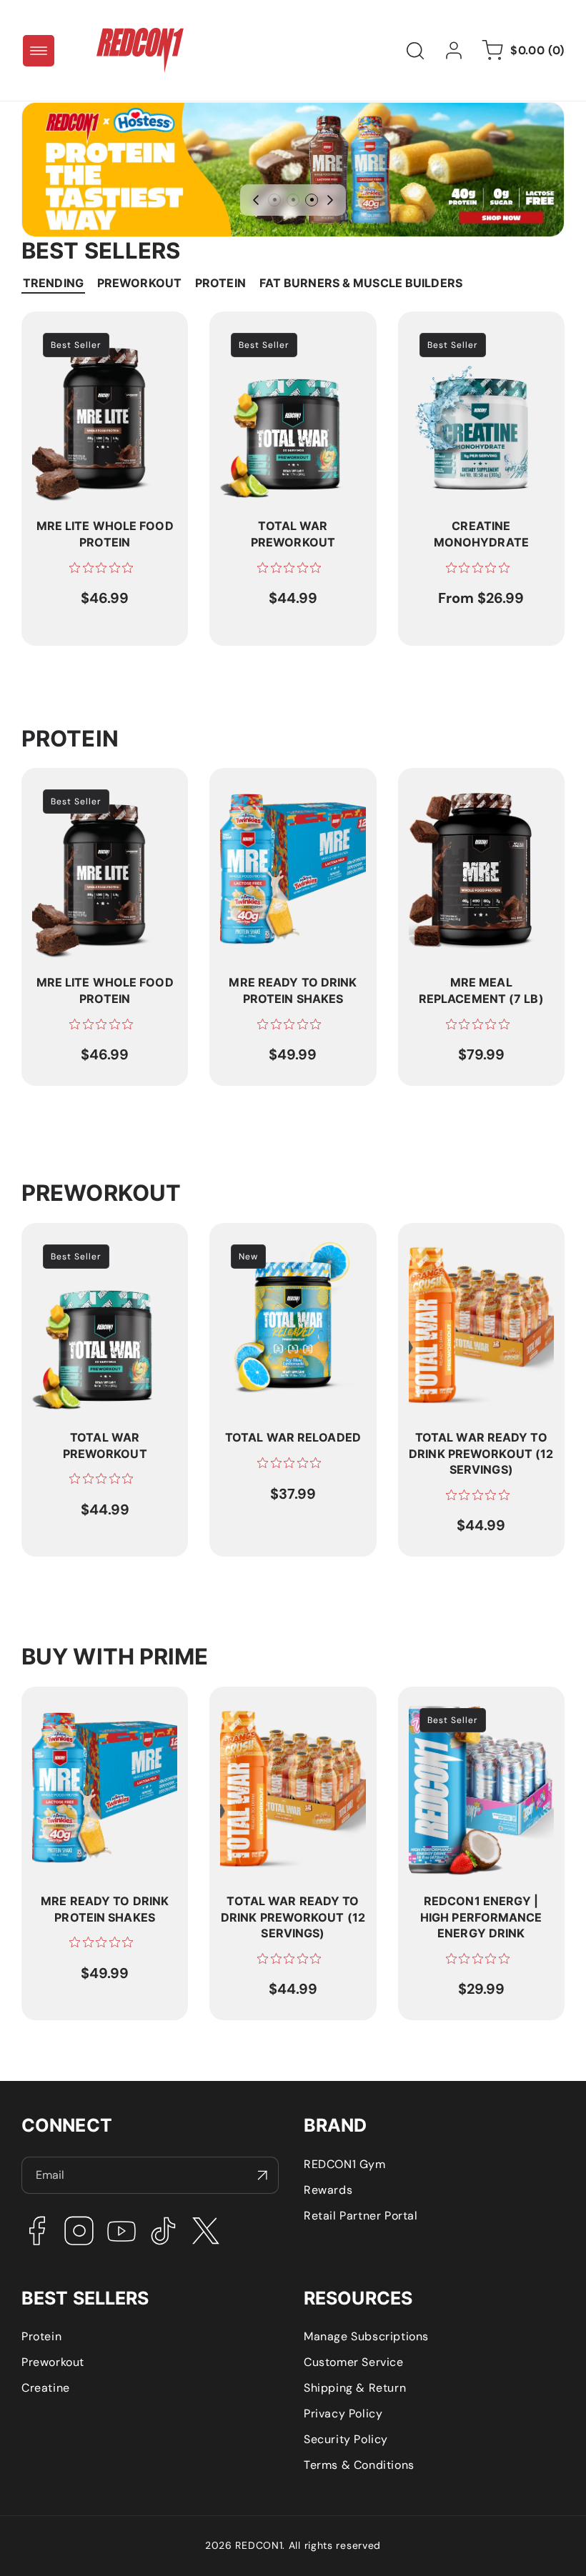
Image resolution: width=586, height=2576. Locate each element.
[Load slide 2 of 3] (293, 200)
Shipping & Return (355, 2388)
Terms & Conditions (359, 2465)
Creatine (46, 2388)
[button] (39, 51)
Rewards (328, 2190)
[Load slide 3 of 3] (312, 200)
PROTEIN (220, 283)
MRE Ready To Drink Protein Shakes (276, 794)
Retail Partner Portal (361, 2216)
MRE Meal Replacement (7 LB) (475, 794)
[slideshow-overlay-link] (293, 170)
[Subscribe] (262, 2175)
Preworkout (53, 2362)
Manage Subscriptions (366, 2336)
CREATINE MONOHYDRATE (453, 337)
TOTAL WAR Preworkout (285, 330)
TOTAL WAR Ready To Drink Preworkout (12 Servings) (469, 1256)
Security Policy (346, 2439)
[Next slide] (330, 200)
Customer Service (354, 2362)
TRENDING (53, 283)
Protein (41, 2336)
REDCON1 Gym (345, 2164)
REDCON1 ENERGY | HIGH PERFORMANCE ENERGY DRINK (478, 1720)
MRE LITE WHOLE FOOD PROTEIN (98, 337)
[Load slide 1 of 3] (274, 200)
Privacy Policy (343, 2413)
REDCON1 (259, 2545)
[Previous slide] (256, 200)
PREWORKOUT (139, 283)
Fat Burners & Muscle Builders (361, 283)
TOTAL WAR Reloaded (281, 1241)
